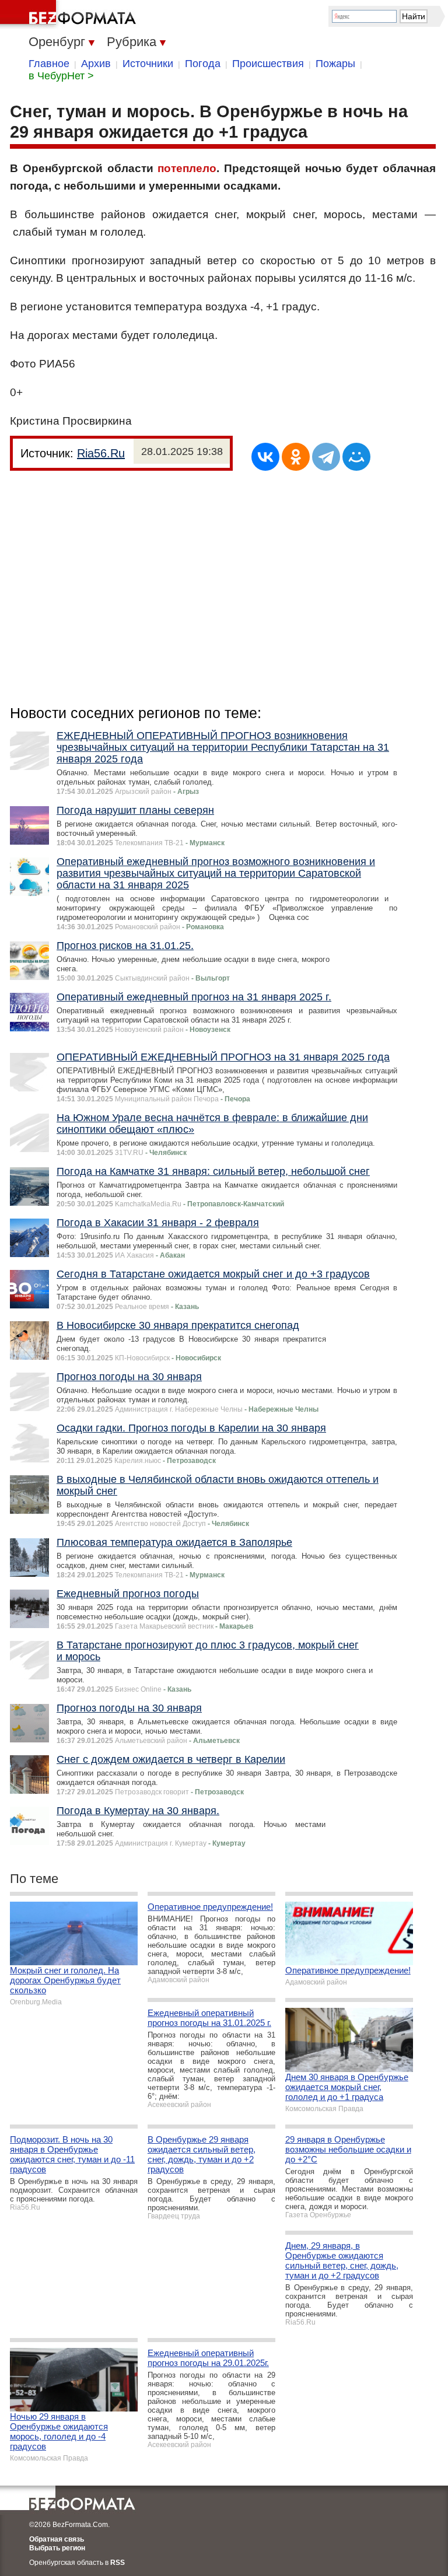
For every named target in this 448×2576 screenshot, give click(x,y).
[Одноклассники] (296, 457)
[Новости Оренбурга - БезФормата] (70, 15)
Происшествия (268, 64)
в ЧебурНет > (61, 76)
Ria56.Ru (101, 453)
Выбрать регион (57, 2548)
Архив (96, 64)
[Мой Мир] (356, 457)
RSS (118, 2563)
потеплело (187, 168)
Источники (148, 64)
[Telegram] (326, 457)
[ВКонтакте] (265, 457)
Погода (203, 64)
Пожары (335, 64)
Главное (49, 64)
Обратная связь (57, 2539)
